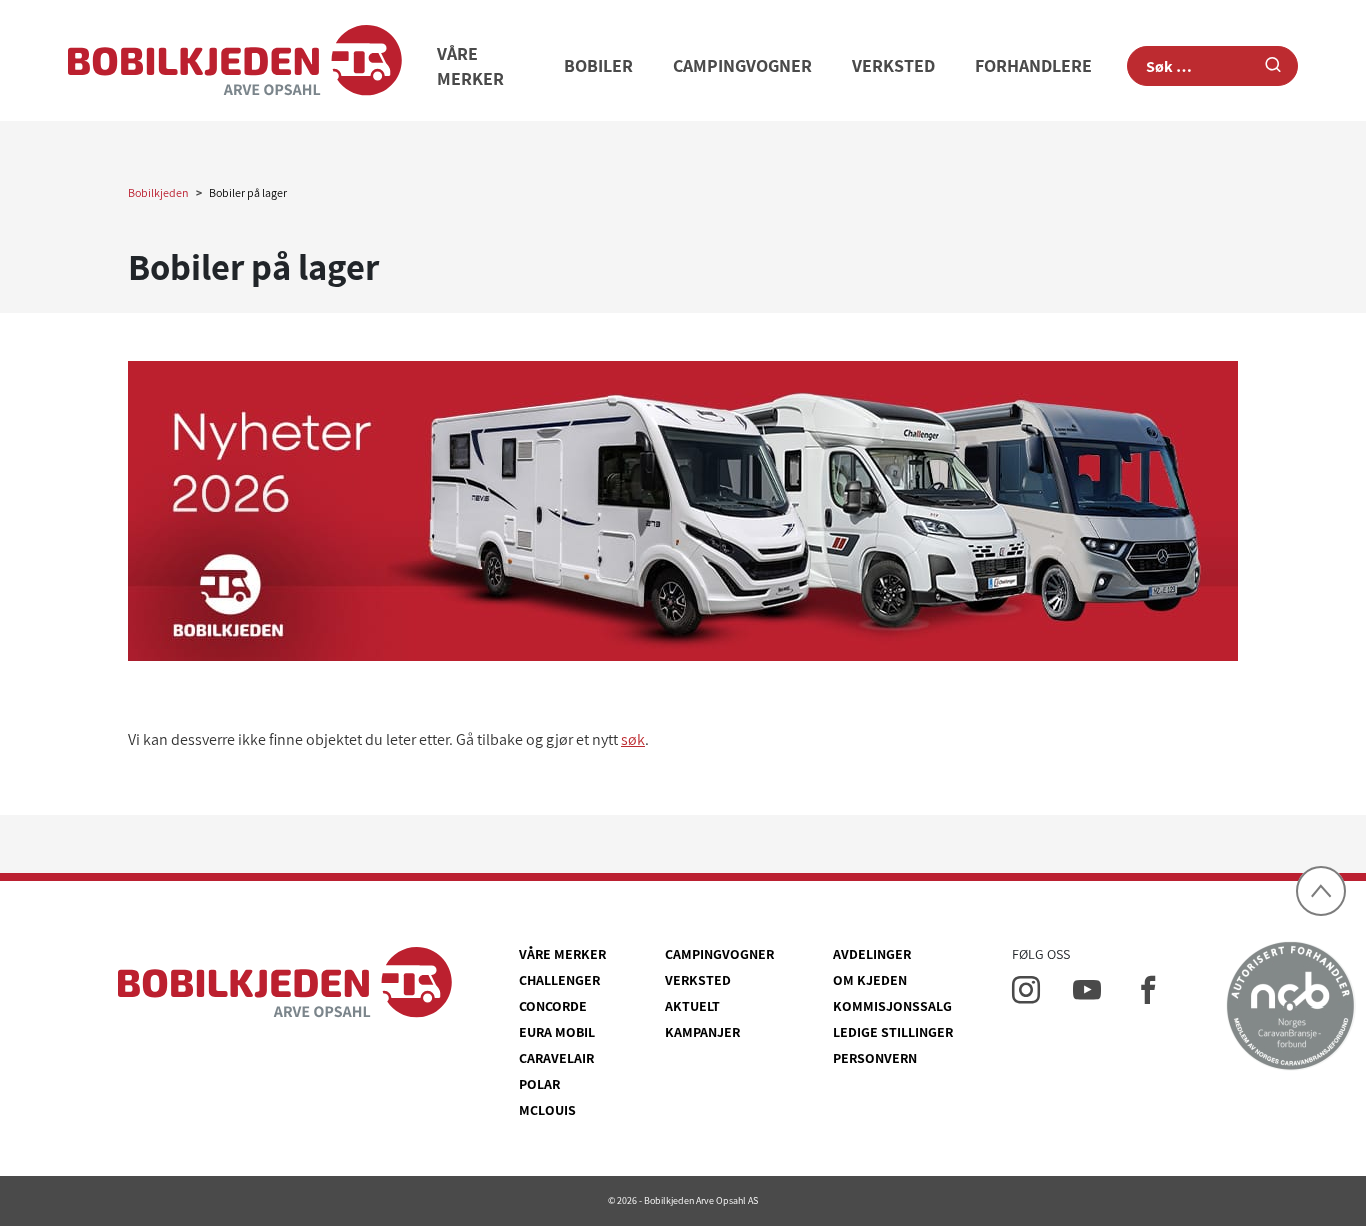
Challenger (559, 980)
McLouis (547, 1110)
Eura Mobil (557, 1032)
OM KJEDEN (870, 980)
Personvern (875, 1058)
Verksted (893, 65)
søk (633, 739)
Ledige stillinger (893, 1032)
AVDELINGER (872, 954)
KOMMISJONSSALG (892, 1006)
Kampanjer (702, 1032)
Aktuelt (692, 1006)
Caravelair (556, 1058)
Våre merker (562, 954)
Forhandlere (1033, 65)
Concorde (553, 1006)
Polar (539, 1084)
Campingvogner (742, 65)
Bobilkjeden (158, 192)
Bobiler (598, 65)
